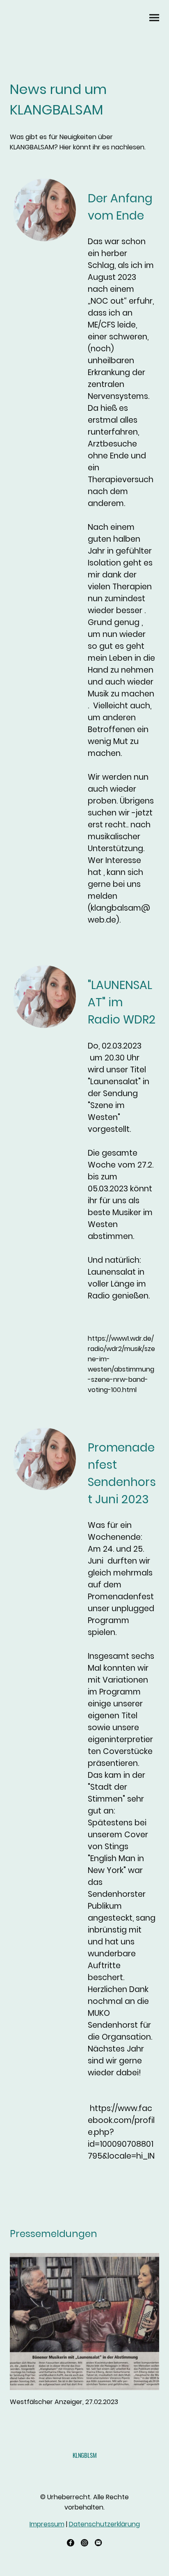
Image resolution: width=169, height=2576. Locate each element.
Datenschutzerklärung (104, 2524)
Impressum (47, 2524)
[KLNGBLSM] (85, 2468)
